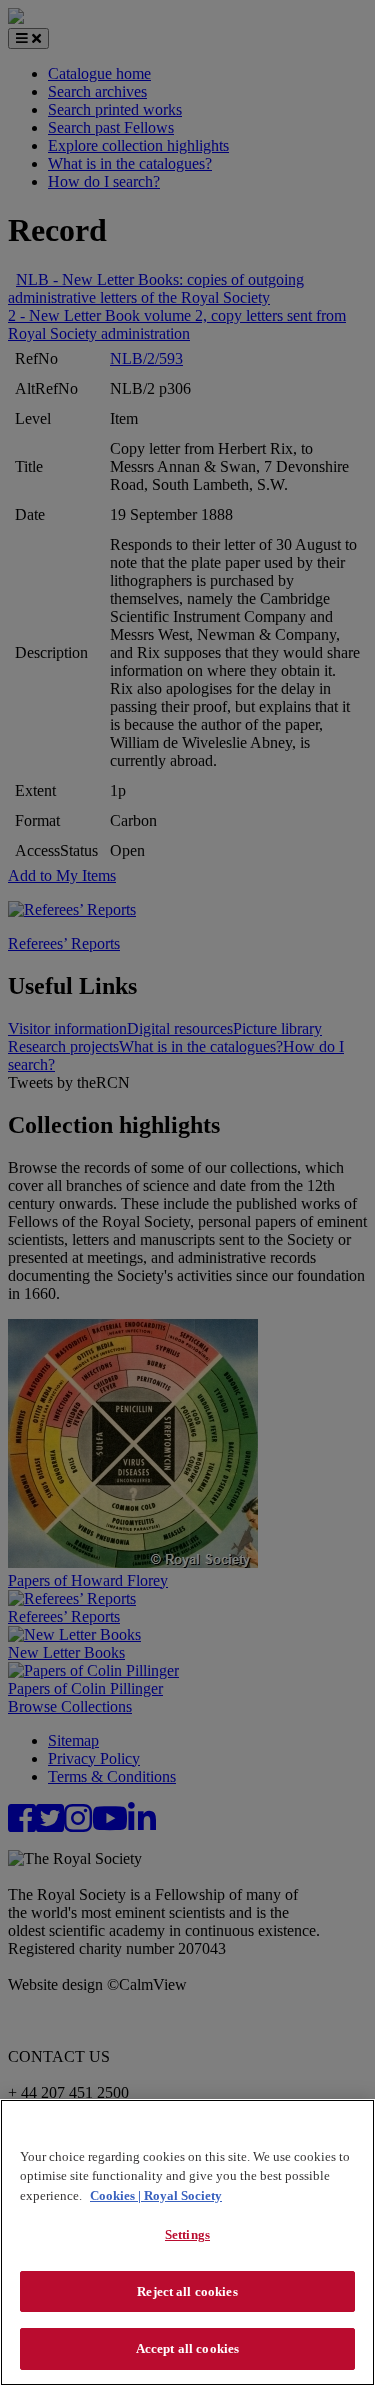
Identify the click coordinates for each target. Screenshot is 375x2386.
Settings (187, 2234)
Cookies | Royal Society (156, 2195)
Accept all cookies (187, 2348)
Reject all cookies (187, 2291)
